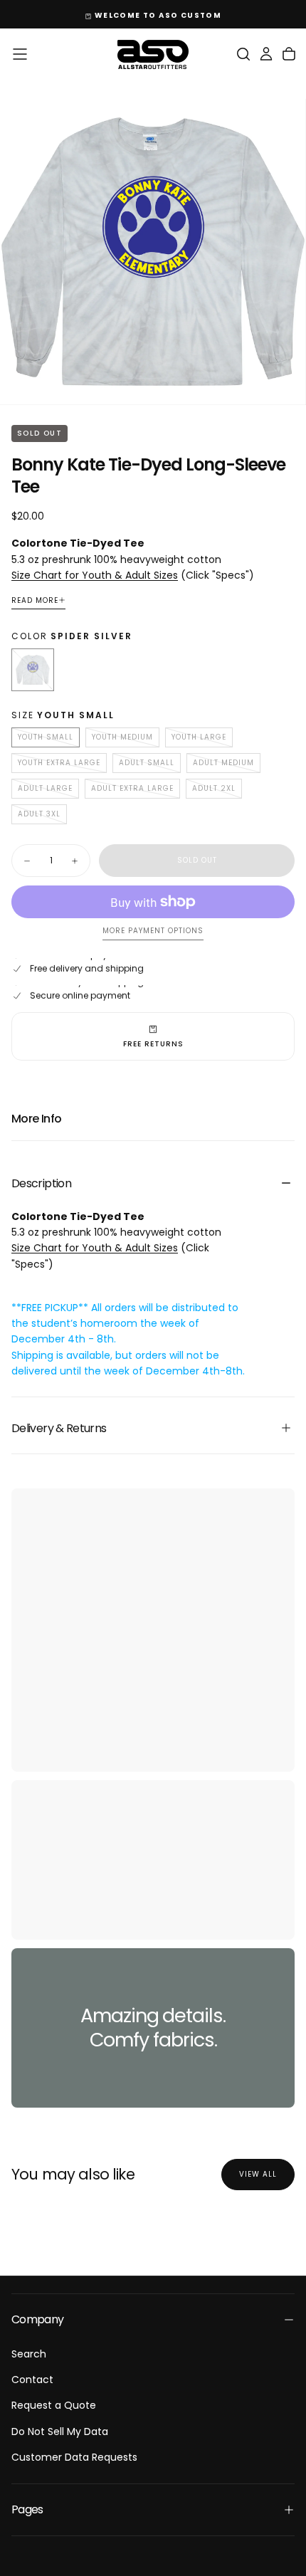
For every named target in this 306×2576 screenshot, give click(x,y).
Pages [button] (27, 2509)
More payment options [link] (153, 931)
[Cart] (289, 54)
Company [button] (38, 2319)
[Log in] (266, 54)
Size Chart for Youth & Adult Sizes (95, 575)
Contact (32, 2380)
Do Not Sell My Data (60, 2432)
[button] (20, 54)
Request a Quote (54, 2405)
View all (258, 2174)
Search (29, 2354)
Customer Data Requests (74, 2457)
